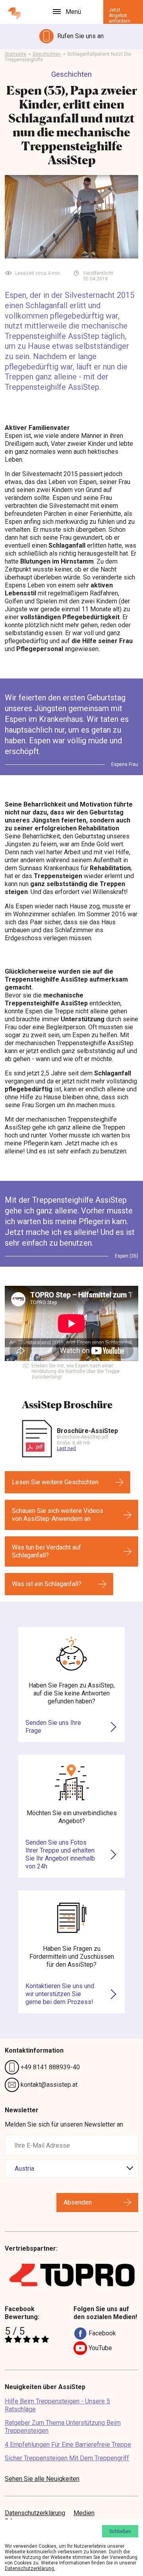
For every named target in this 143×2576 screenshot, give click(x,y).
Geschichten (47, 54)
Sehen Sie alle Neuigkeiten (42, 2479)
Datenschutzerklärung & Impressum (35, 2517)
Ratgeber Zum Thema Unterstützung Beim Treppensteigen (63, 2427)
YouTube (100, 2348)
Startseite (15, 54)
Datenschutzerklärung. (30, 2568)
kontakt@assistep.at (48, 2085)
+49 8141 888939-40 (49, 2067)
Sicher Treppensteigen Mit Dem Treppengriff (67, 2458)
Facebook (101, 2333)
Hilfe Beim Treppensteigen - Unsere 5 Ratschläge (57, 2405)
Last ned (66, 1448)
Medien (84, 2513)
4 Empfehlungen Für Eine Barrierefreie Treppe (68, 2445)
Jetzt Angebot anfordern (120, 16)
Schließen (120, 2531)
